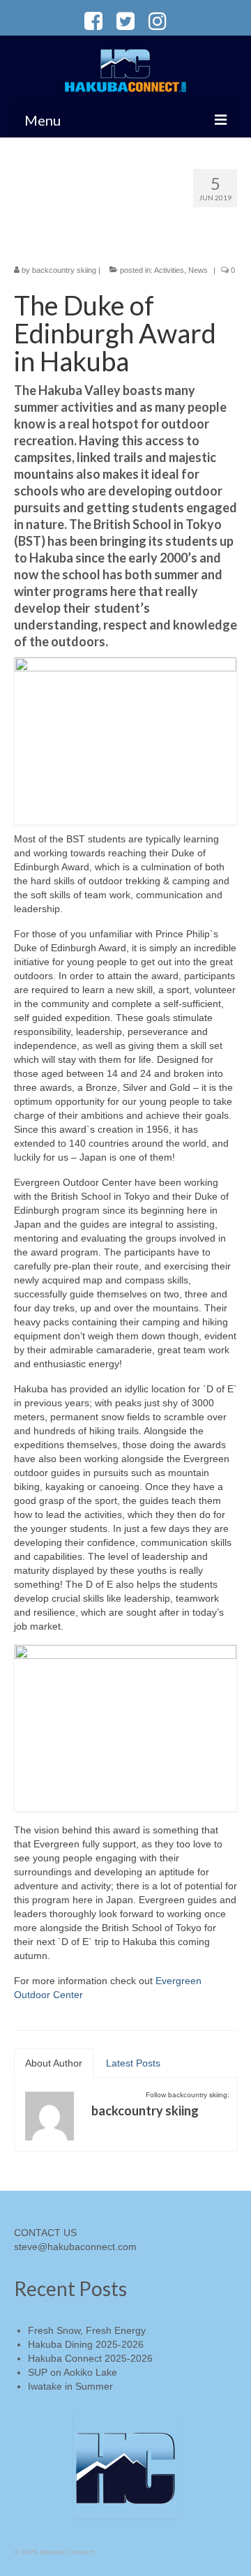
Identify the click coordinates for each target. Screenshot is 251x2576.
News (198, 270)
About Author (54, 2063)
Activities (169, 270)
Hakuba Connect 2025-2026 (90, 2358)
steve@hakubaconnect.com (75, 2247)
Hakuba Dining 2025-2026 (86, 2344)
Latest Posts (133, 2063)
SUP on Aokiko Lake (73, 2372)
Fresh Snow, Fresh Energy (87, 2330)
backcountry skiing (64, 270)
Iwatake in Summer (70, 2386)
